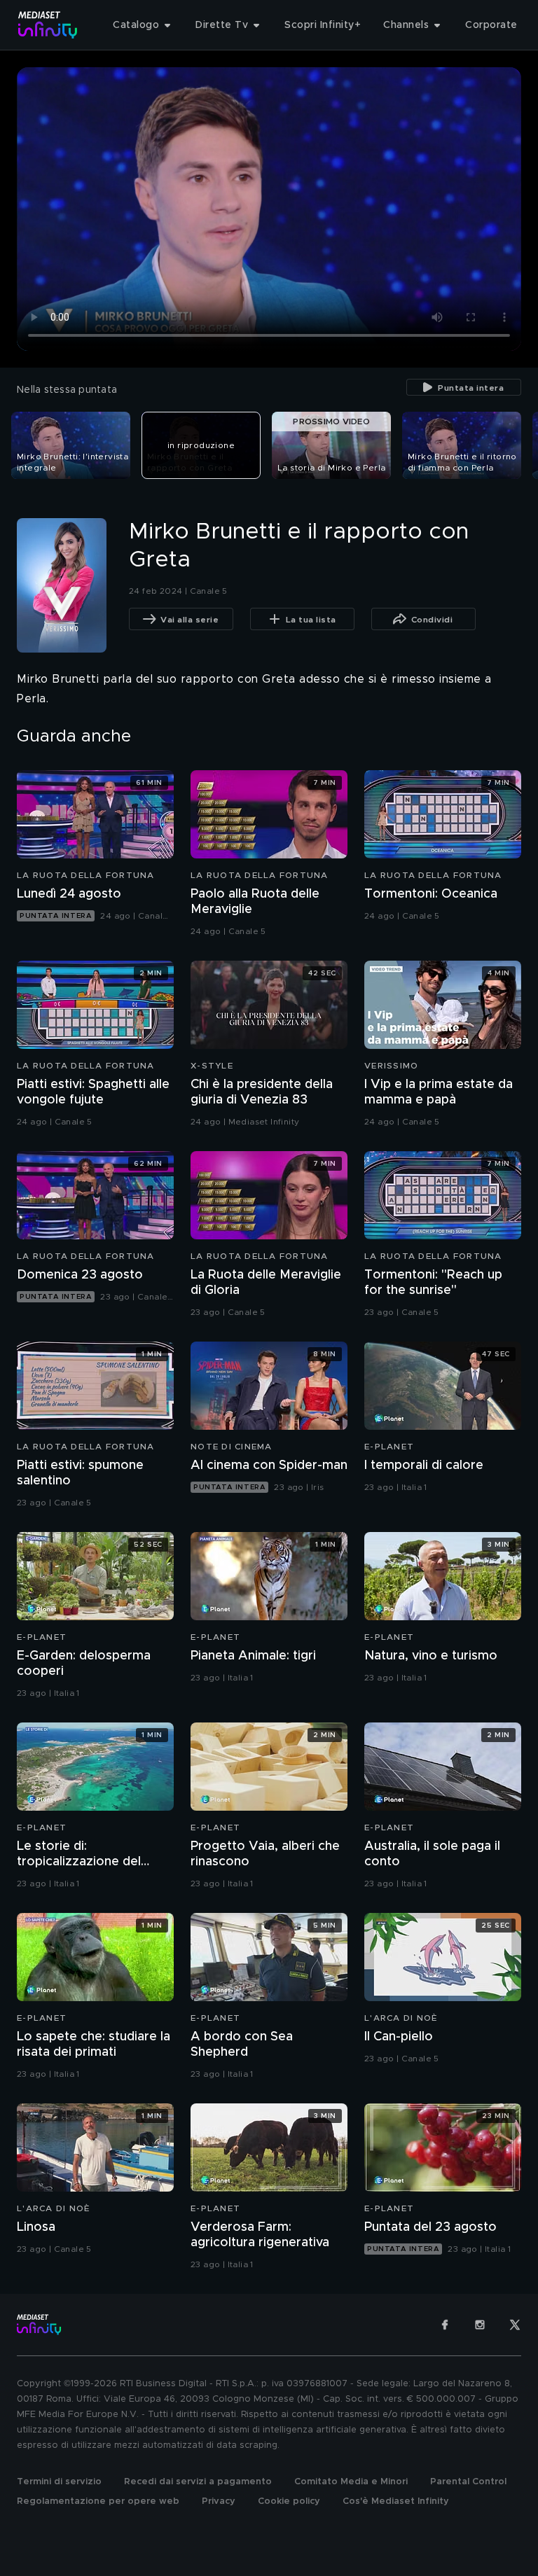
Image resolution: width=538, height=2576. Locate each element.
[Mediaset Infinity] (48, 25)
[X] (515, 2325)
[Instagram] (480, 2325)
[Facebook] (445, 2325)
